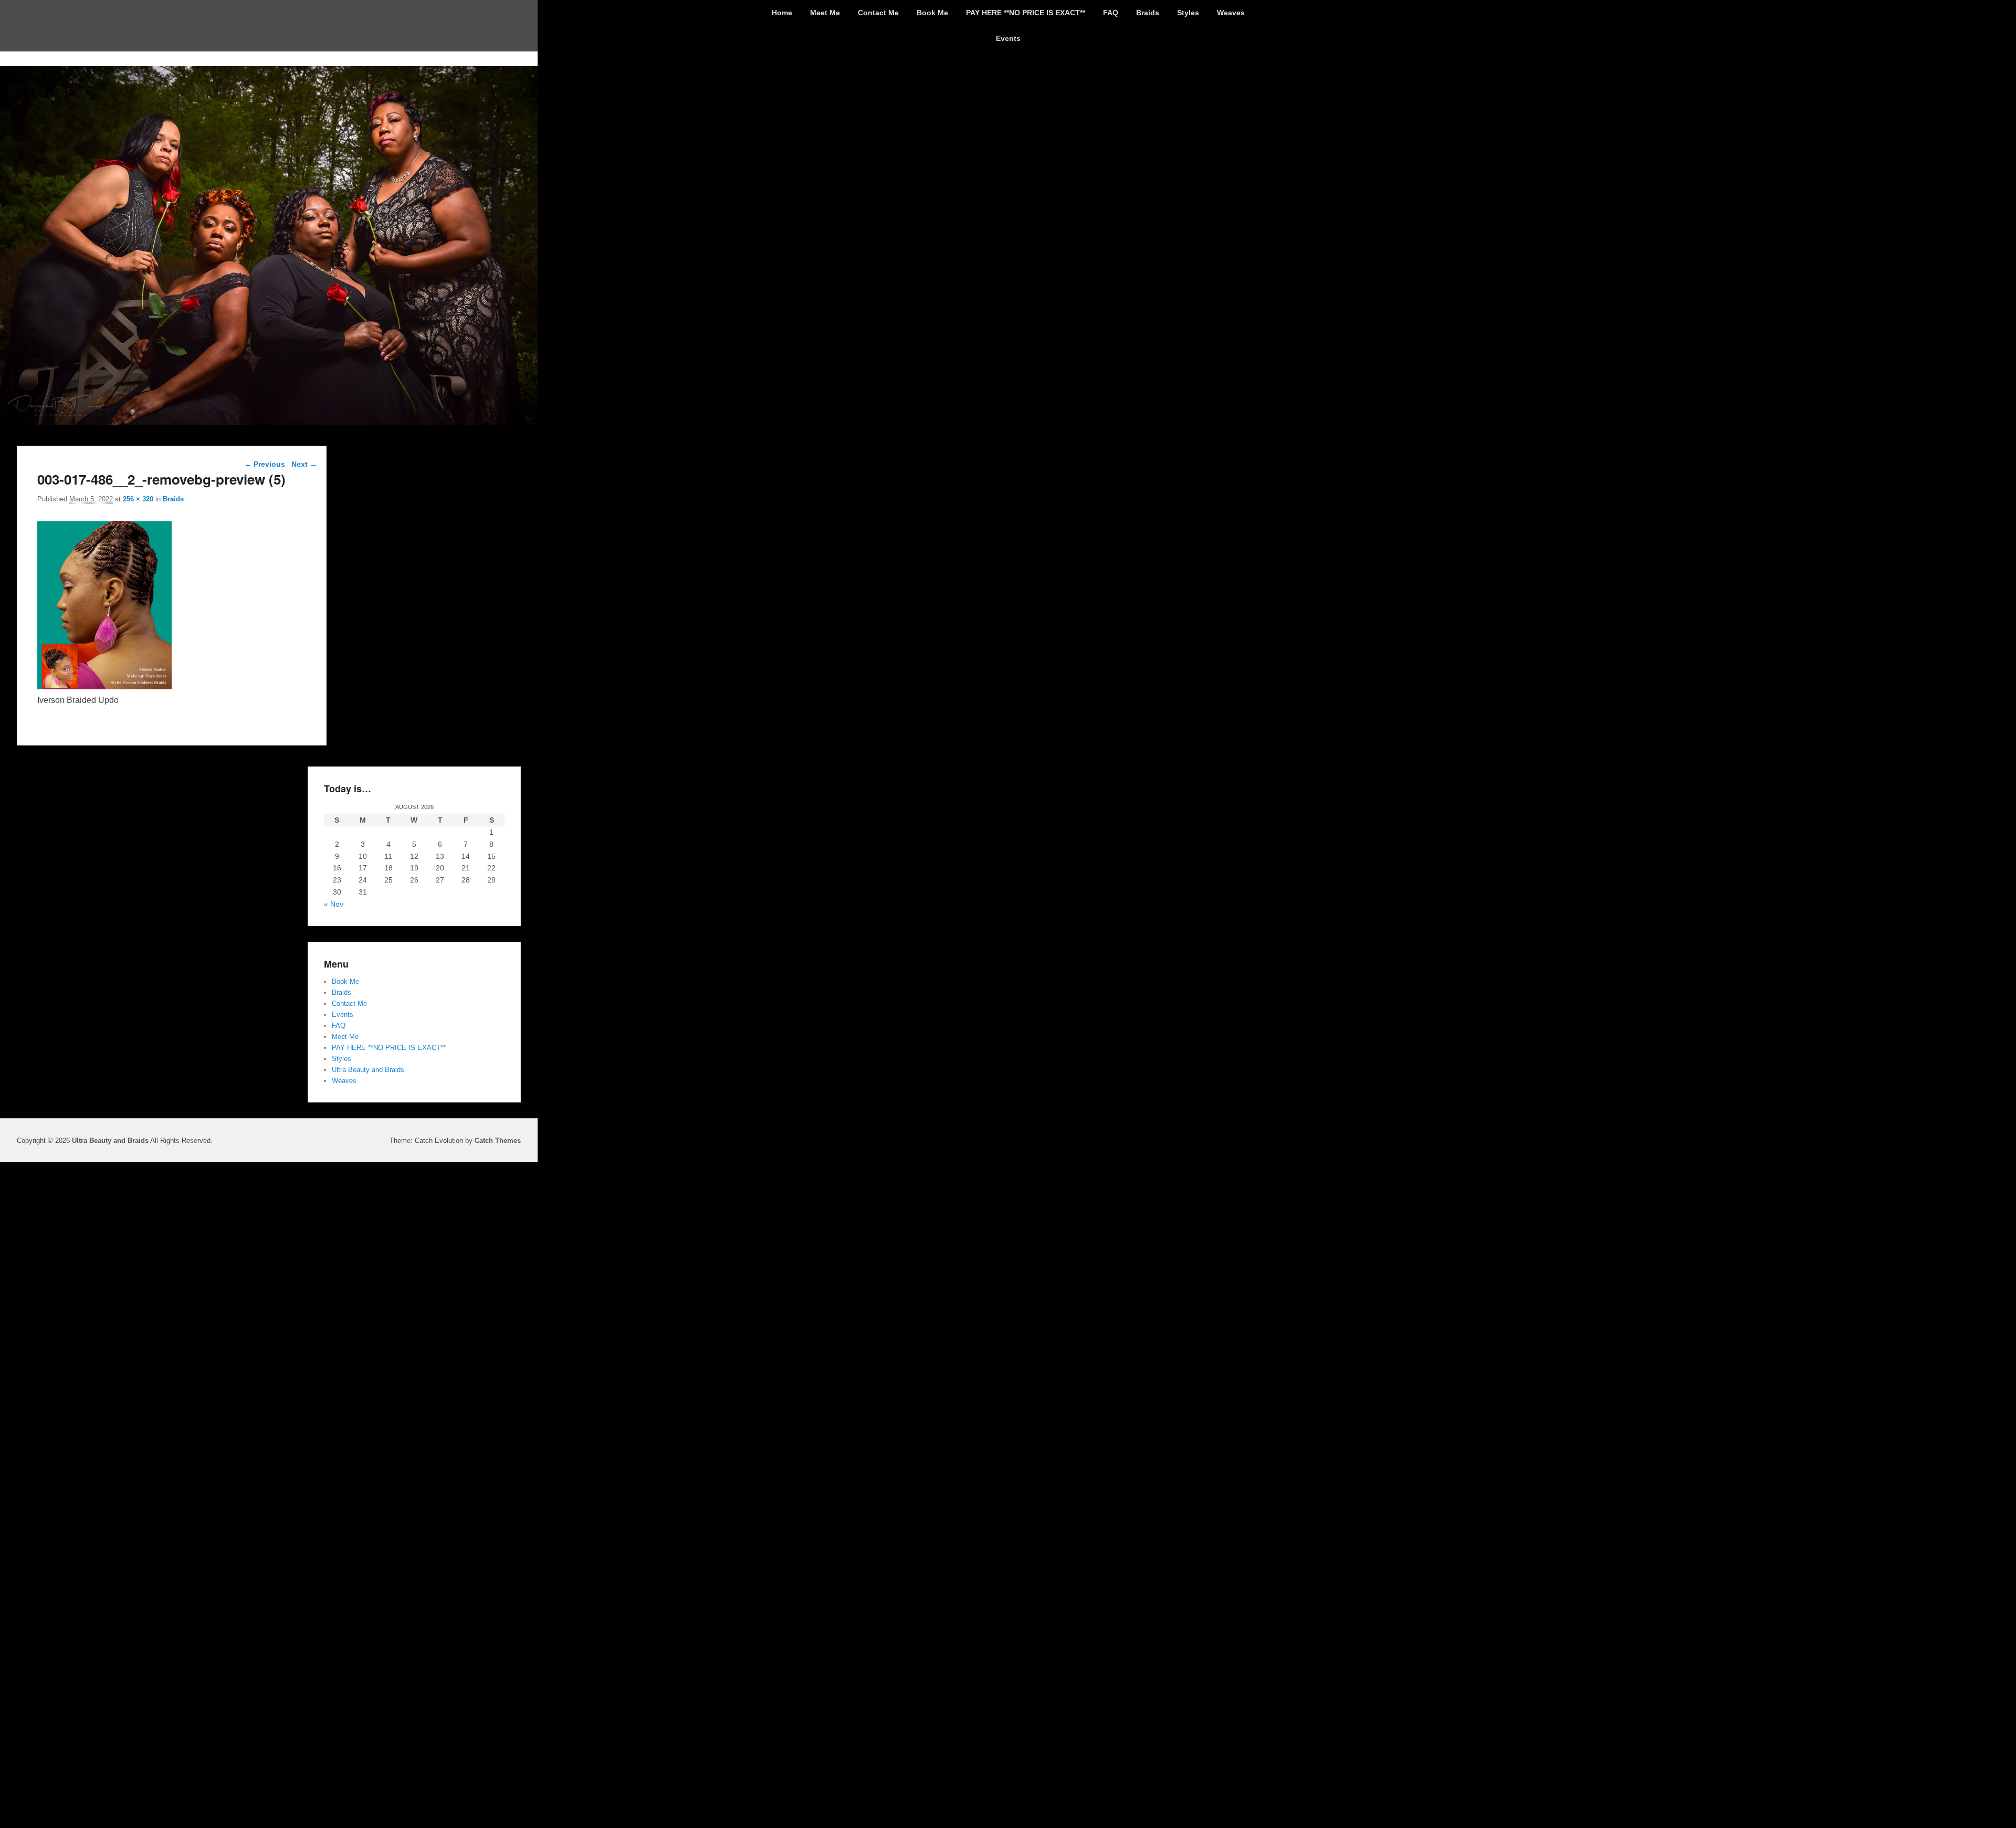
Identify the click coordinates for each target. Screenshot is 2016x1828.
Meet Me (825, 13)
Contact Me (878, 13)
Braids (1148, 13)
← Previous (265, 464)
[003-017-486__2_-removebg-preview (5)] (104, 686)
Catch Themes (498, 1141)
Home (782, 13)
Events (1008, 38)
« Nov (334, 904)
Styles (1188, 13)
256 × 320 (138, 499)
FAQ (1111, 13)
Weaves (1231, 13)
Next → (304, 464)
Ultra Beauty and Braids (368, 1070)
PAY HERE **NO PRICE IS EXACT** (1026, 13)
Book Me (932, 13)
